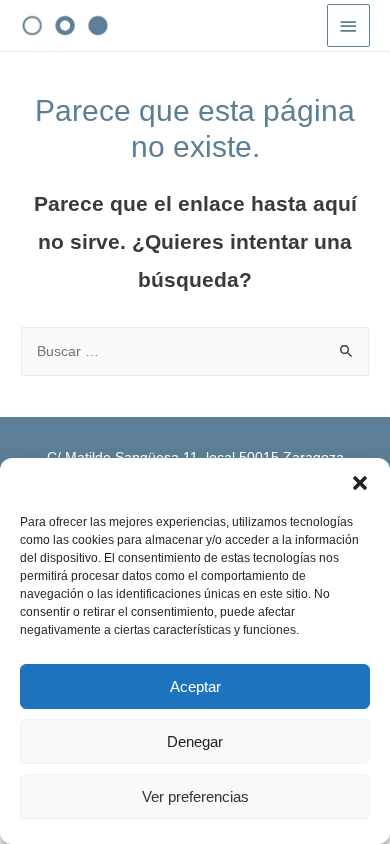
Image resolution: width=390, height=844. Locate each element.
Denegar (195, 741)
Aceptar (195, 686)
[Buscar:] (195, 351)
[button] (360, 483)
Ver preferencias (195, 796)
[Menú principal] (349, 25)
